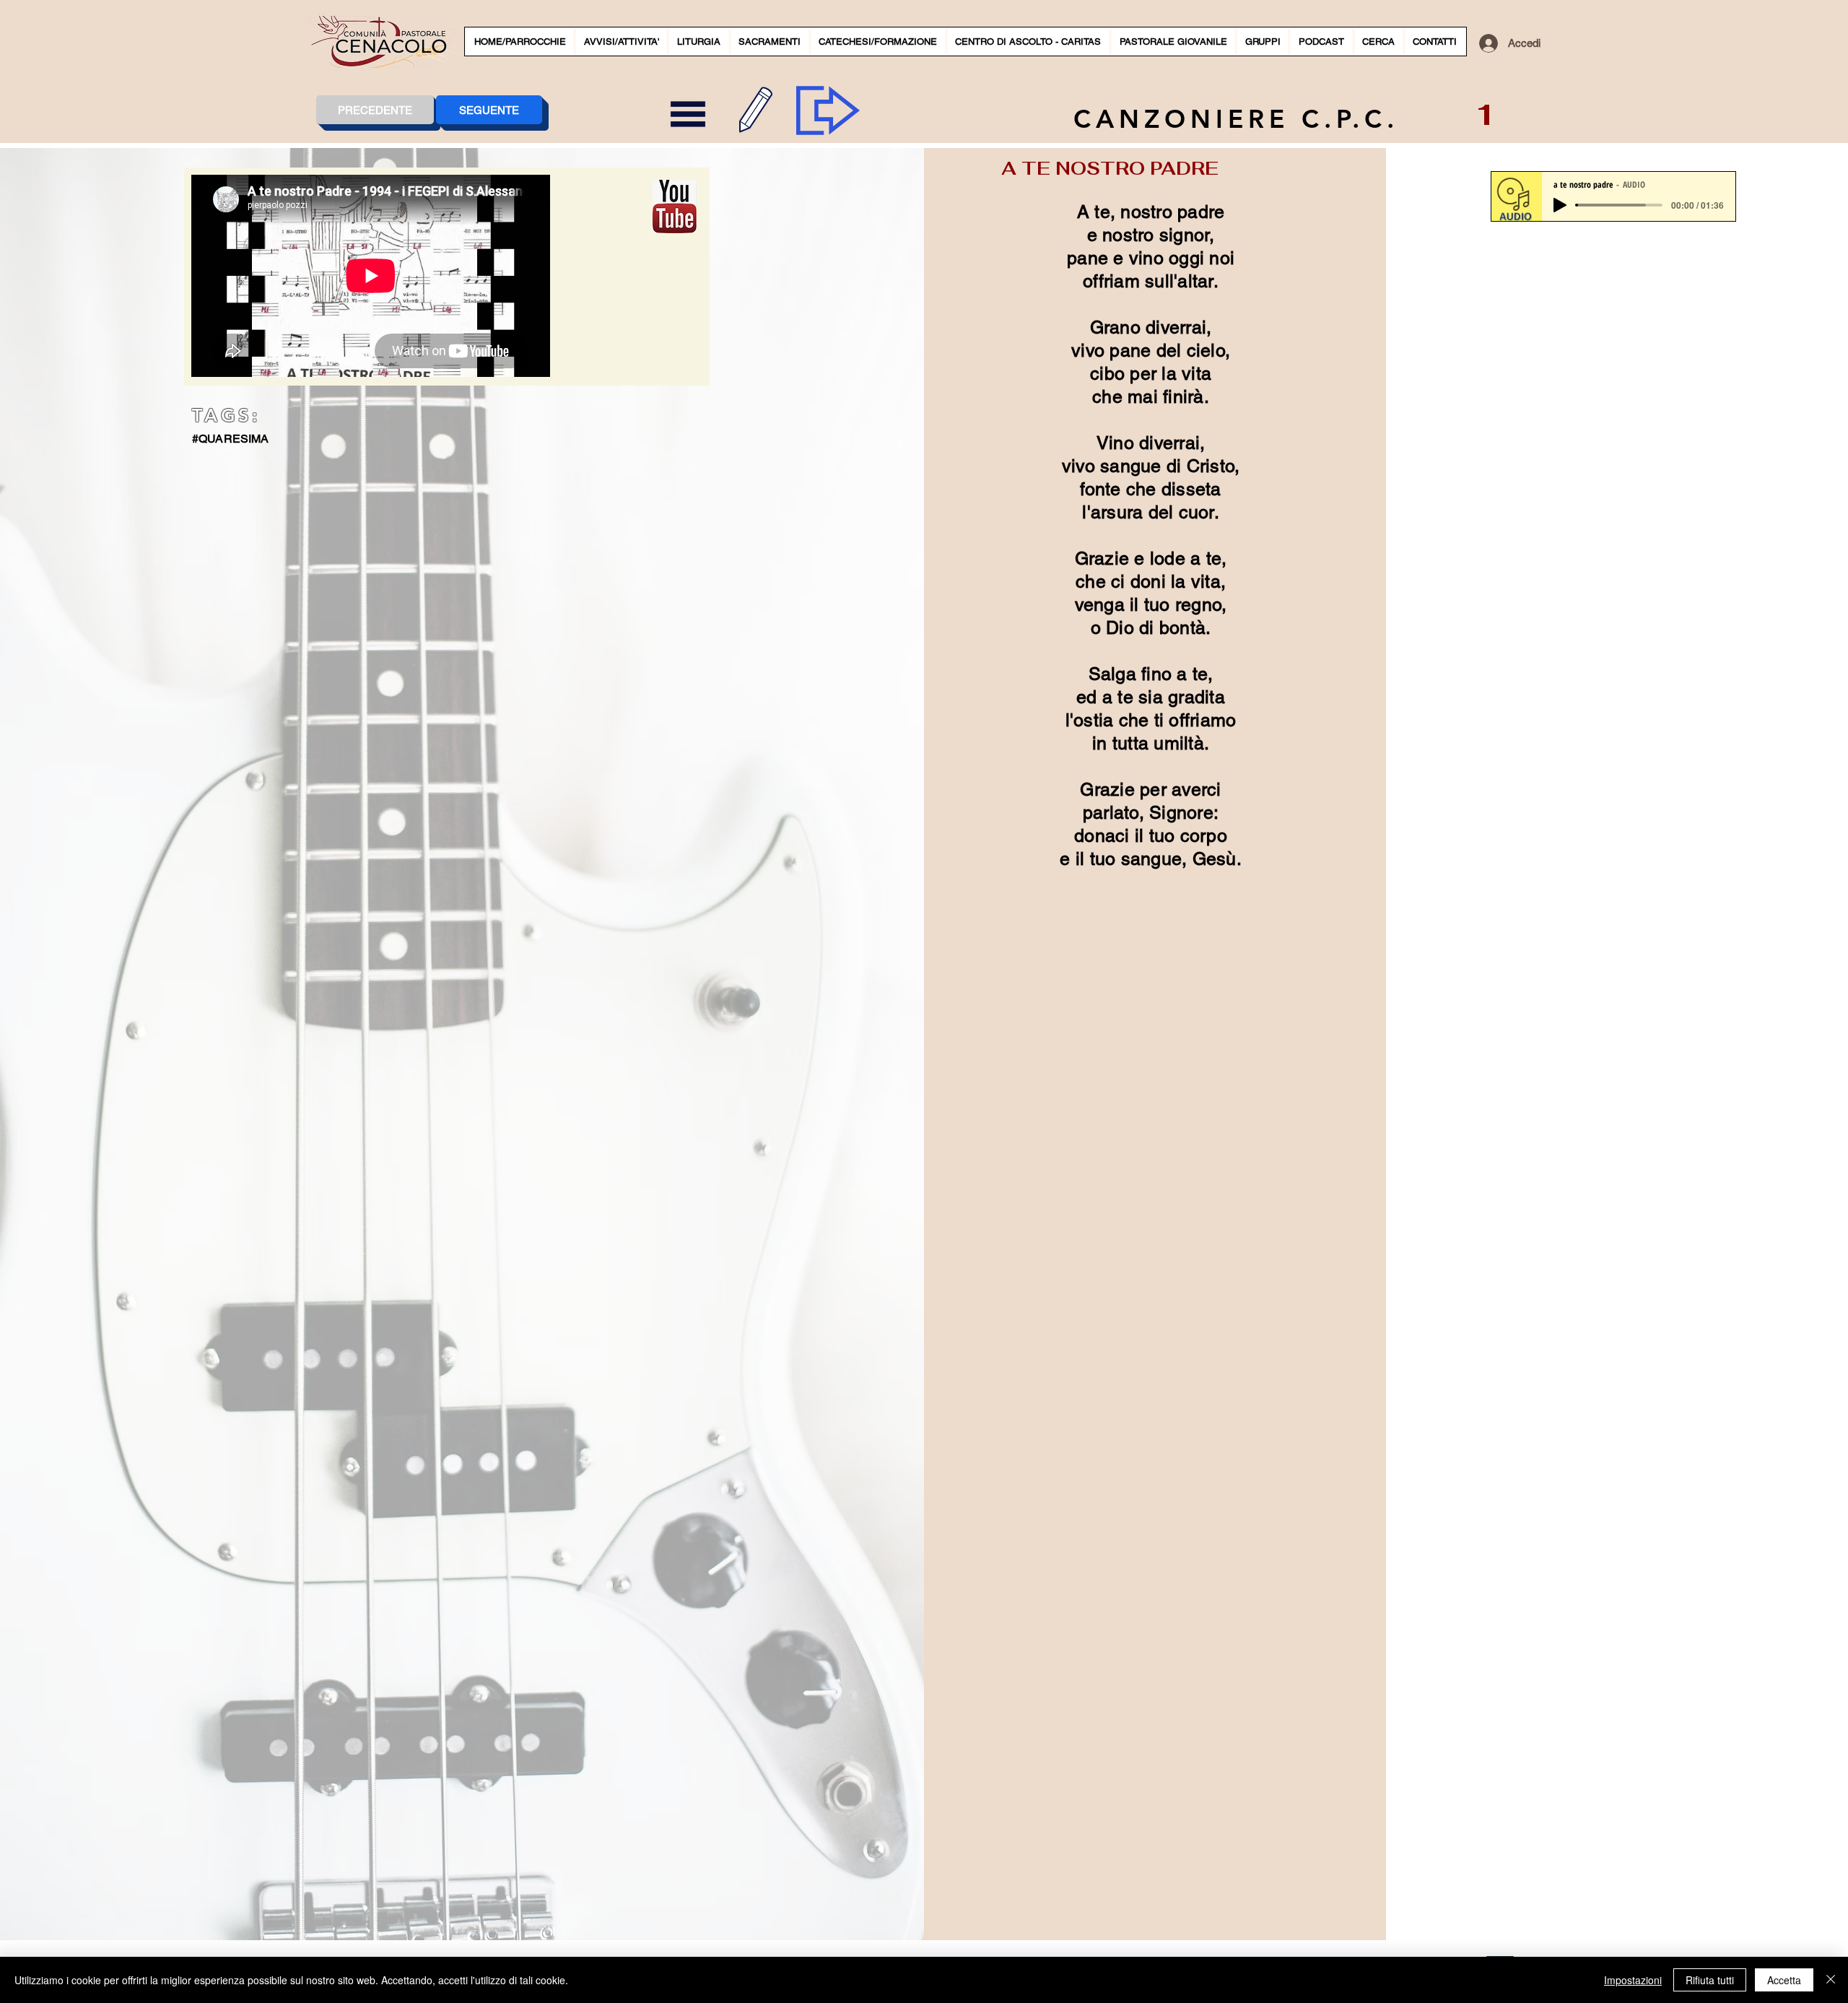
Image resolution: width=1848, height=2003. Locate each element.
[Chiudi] (1831, 1980)
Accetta (1784, 1980)
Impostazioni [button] (1633, 1980)
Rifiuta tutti (1710, 1980)
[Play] (1560, 205)
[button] (621, 42)
